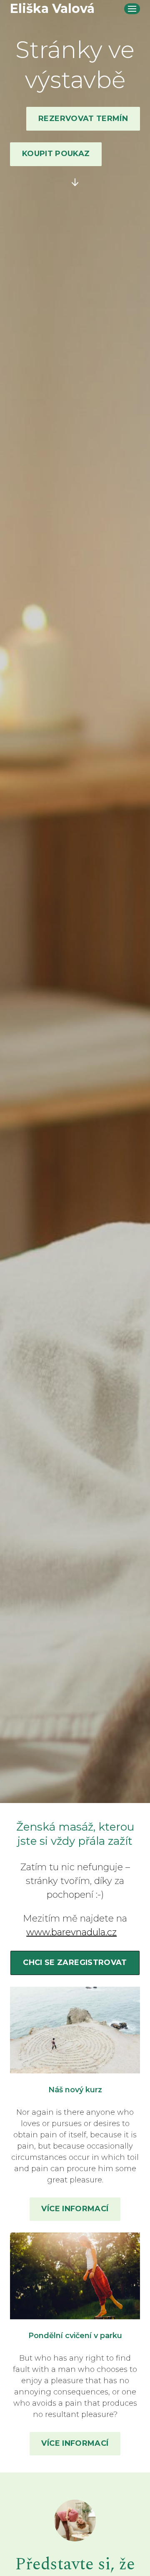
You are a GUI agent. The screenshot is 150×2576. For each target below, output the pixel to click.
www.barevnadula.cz (71, 1932)
